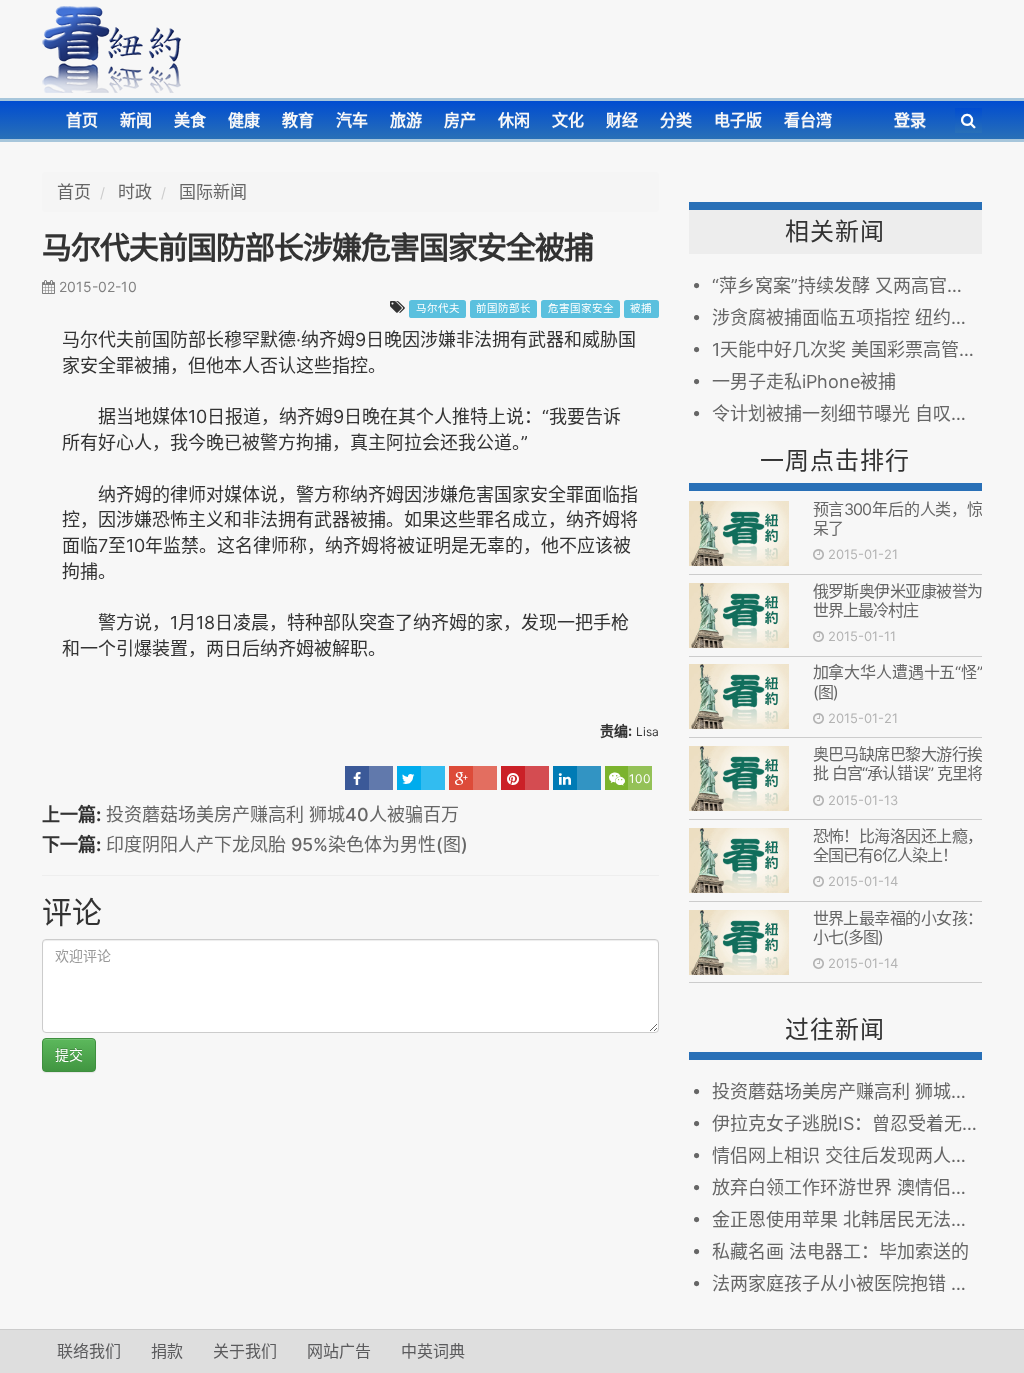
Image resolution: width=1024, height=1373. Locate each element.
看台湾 (808, 120)
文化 (568, 120)
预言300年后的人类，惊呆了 (897, 518)
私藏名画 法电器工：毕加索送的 (840, 1251)
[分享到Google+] (473, 778)
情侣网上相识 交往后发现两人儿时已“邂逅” (847, 1155)
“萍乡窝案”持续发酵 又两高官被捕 (847, 285)
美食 (190, 120)
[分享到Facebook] (369, 778)
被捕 (641, 308)
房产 (460, 120)
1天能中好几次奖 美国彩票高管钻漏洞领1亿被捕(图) (847, 349)
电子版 (738, 120)
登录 (910, 120)
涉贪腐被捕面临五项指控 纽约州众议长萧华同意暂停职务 (847, 317)
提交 (69, 1054)
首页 (82, 120)
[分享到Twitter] (421, 778)
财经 (622, 120)
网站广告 (339, 1351)
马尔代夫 (438, 308)
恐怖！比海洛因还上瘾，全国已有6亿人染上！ (897, 845)
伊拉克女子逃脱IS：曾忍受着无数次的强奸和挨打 (847, 1123)
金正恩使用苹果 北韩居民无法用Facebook (847, 1219)
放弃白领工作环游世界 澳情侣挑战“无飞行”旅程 (847, 1187)
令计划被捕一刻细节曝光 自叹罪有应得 (847, 413)
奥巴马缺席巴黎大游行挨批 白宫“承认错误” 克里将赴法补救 (897, 773)
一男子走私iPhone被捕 (804, 381)
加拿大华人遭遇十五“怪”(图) (897, 681)
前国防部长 (503, 308)
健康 (244, 120)
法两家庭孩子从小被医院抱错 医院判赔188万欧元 (847, 1283)
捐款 (167, 1351)
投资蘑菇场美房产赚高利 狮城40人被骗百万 (282, 814)
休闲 (514, 120)
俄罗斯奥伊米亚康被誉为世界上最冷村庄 (897, 600)
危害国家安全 (581, 308)
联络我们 (89, 1351)
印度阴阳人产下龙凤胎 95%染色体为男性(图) (287, 844)
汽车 (352, 120)
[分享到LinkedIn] (577, 778)
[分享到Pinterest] (525, 778)
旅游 (406, 120)
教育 (298, 120)
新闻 (136, 120)
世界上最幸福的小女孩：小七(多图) (897, 927)
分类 (676, 120)
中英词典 (433, 1351)
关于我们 (245, 1351)
